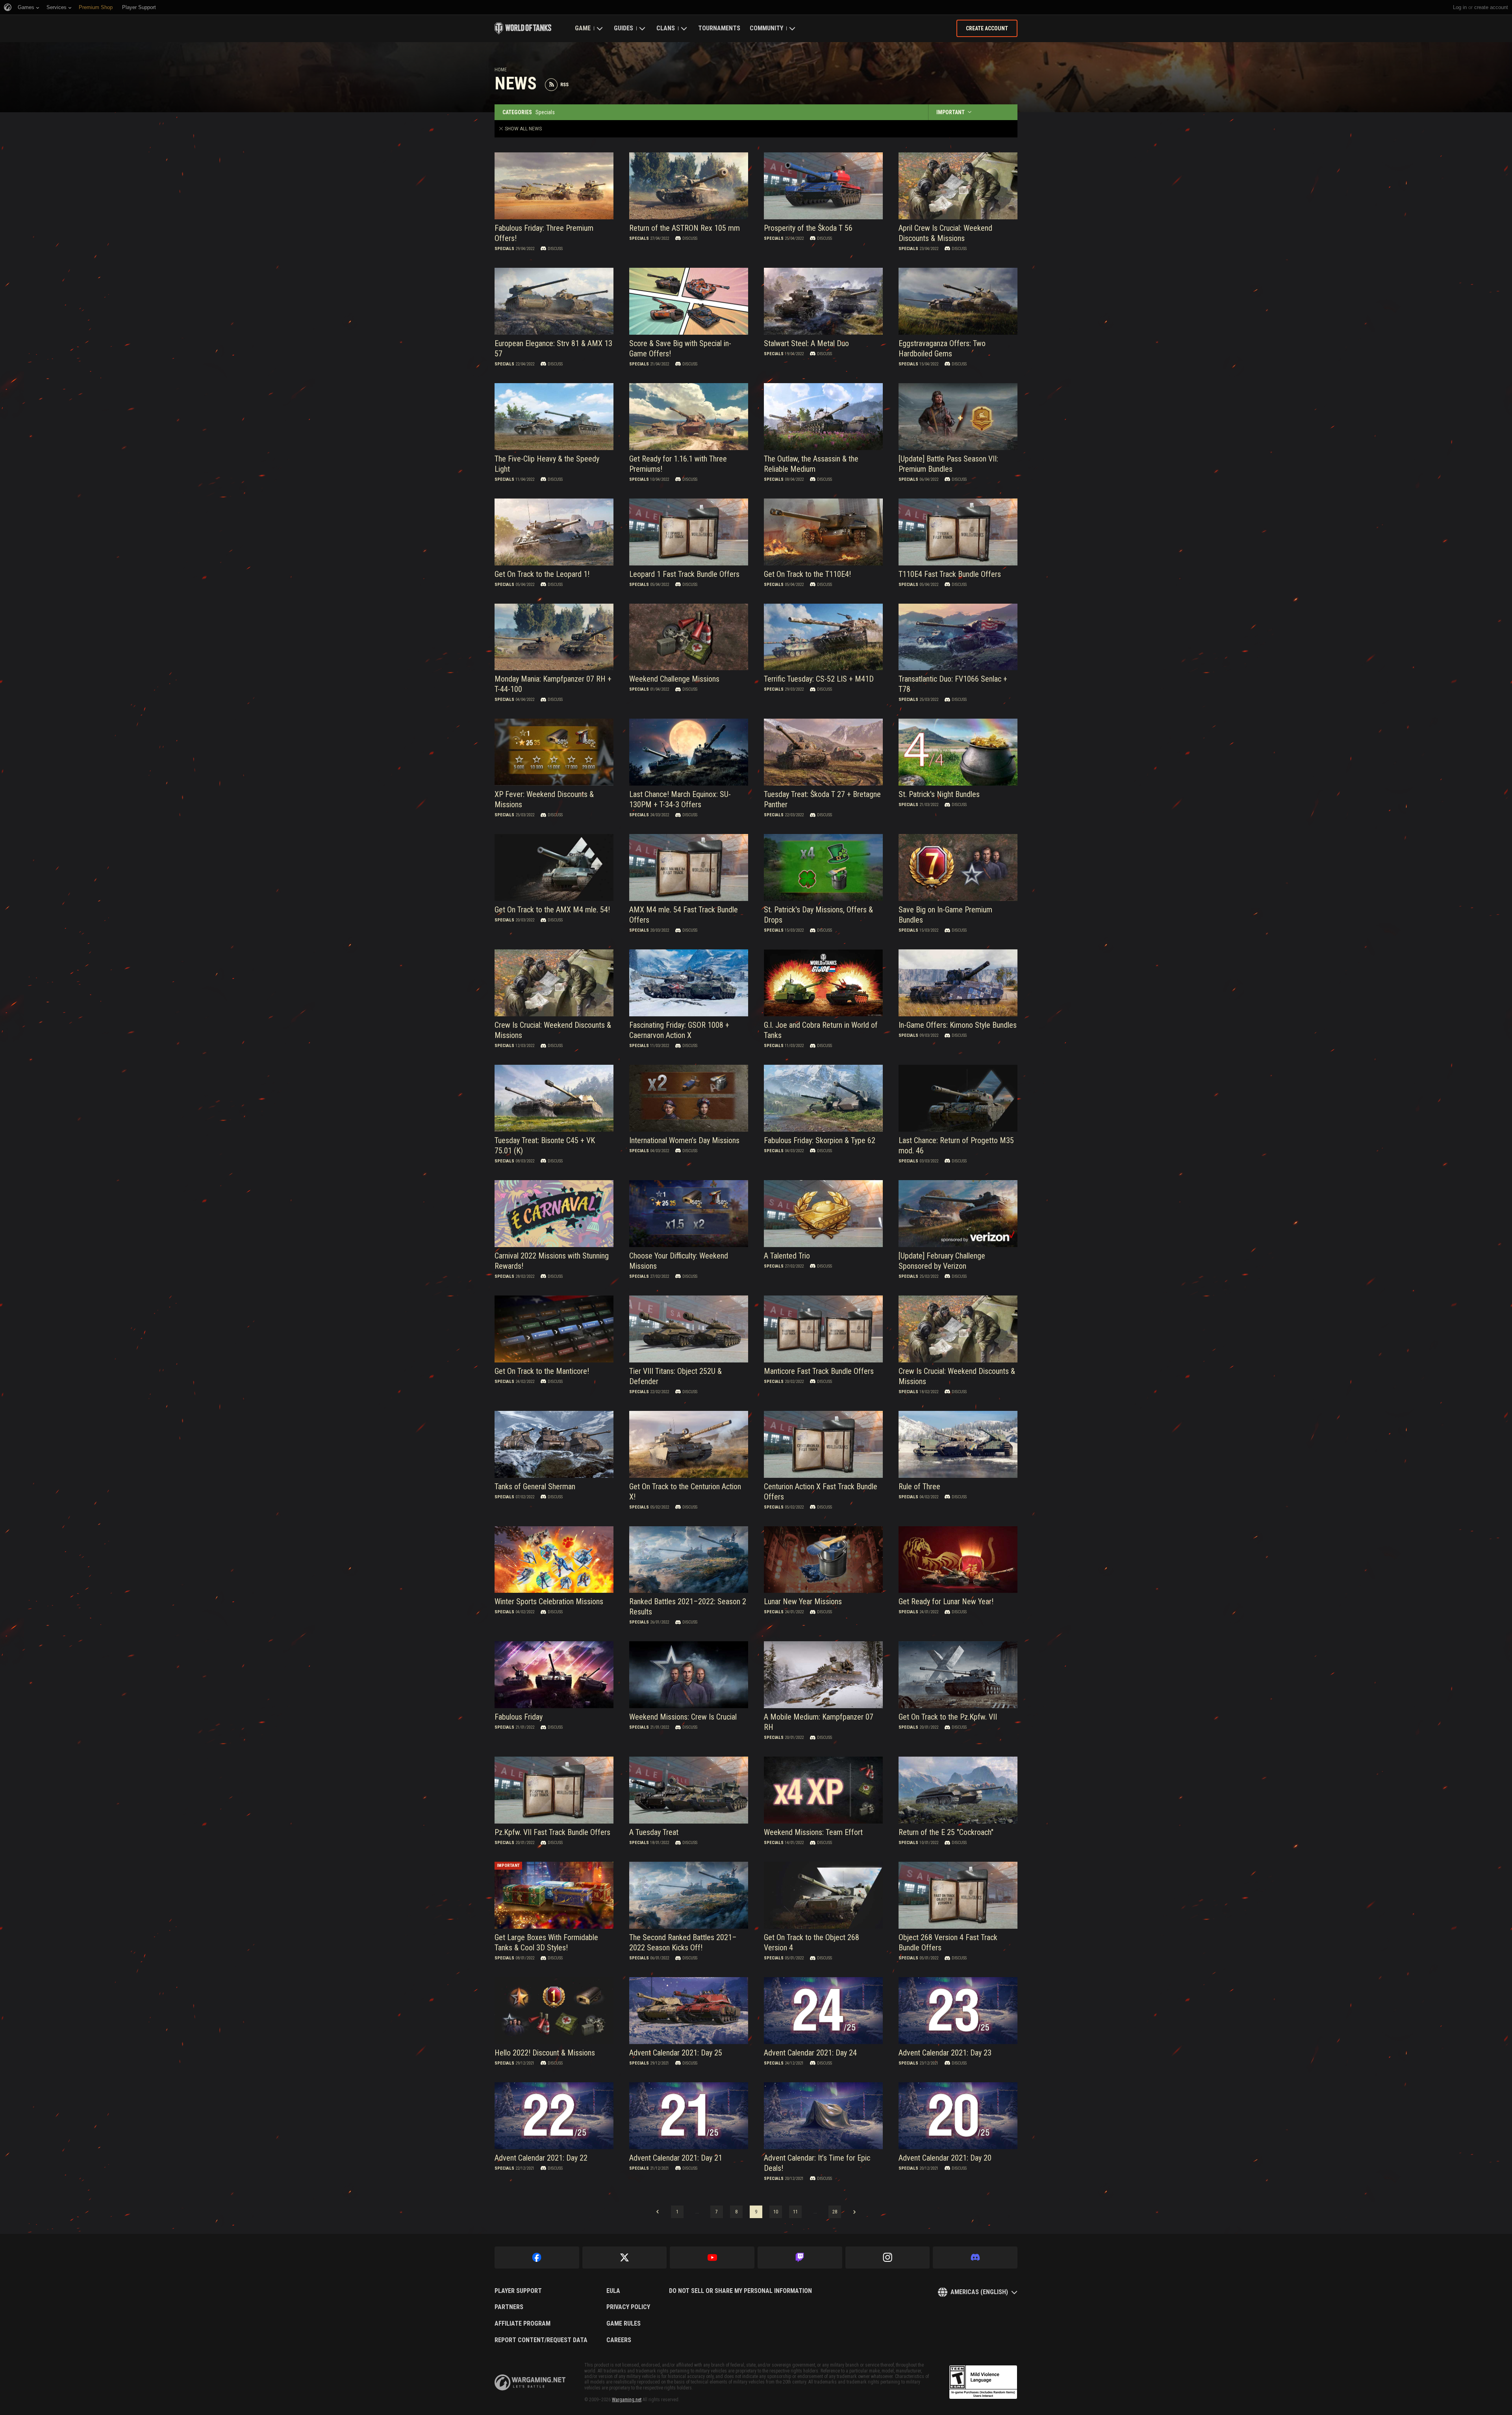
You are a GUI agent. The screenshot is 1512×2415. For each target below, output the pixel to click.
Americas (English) (979, 2292)
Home (501, 70)
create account (1491, 7)
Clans (666, 28)
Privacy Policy (628, 2307)
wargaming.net (530, 2383)
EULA (613, 2291)
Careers (619, 2340)
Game (583, 28)
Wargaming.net (627, 2400)
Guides (624, 28)
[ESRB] (983, 2382)
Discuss (555, 249)
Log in (1460, 7)
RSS (564, 85)
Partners (509, 2307)
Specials (504, 249)
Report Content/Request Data (541, 2340)
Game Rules (624, 2324)
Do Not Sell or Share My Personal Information (740, 2291)
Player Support (518, 2291)
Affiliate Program (523, 2324)
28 (835, 2212)
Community (766, 28)
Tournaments (719, 28)
